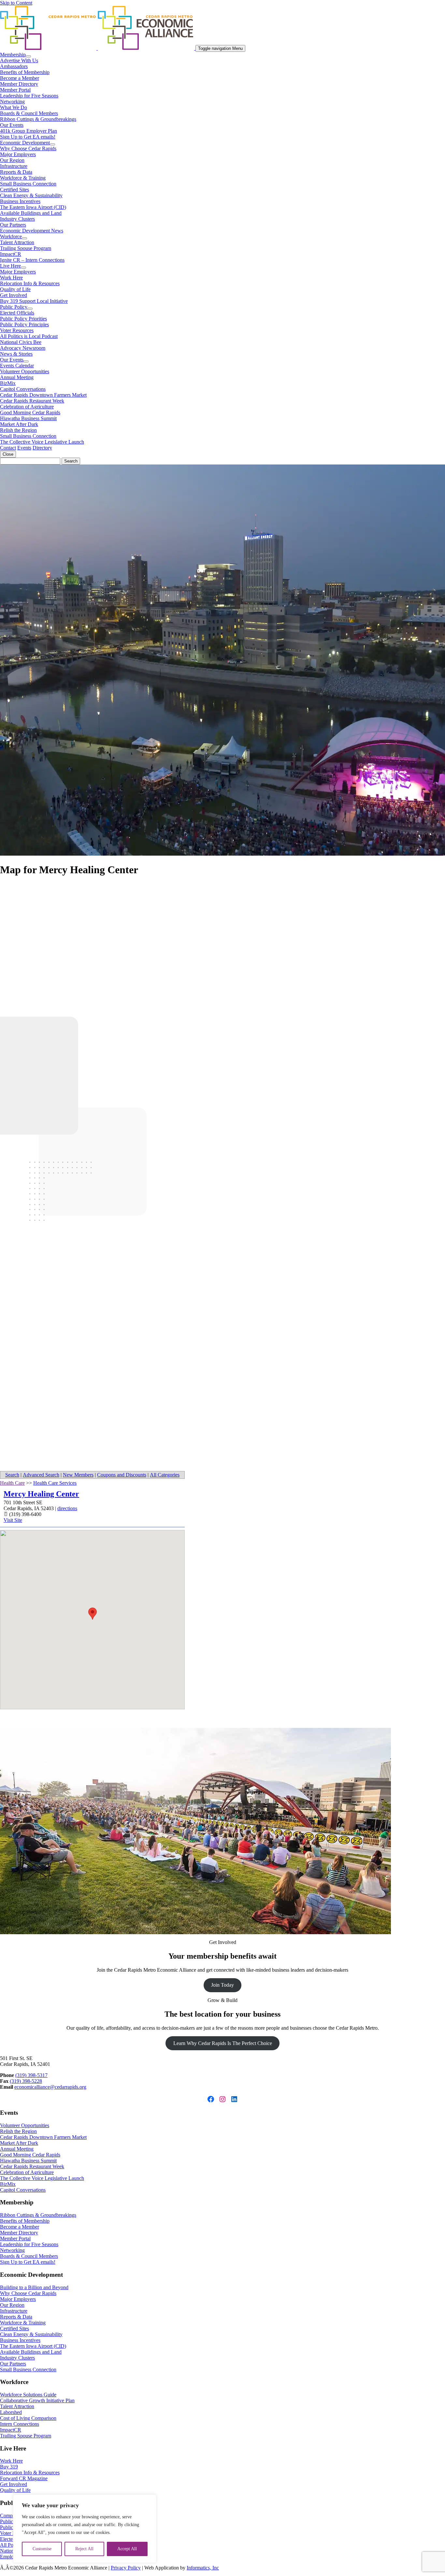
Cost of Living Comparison (28, 2418)
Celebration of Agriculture (27, 407)
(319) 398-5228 (26, 2081)
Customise (42, 2549)
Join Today (223, 1985)
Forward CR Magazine (24, 2478)
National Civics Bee (21, 342)
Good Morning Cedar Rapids (30, 412)
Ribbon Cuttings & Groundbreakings (38, 119)
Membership (13, 55)
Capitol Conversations (23, 389)
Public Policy (14, 307)
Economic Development (25, 143)
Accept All (127, 2549)
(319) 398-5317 (31, 2075)
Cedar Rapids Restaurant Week (32, 401)
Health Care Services (55, 1483)
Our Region (12, 160)
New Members (78, 1475)
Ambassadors (14, 66)
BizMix (8, 383)
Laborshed (11, 2412)
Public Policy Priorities (23, 319)
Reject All (84, 2549)
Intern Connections (20, 2424)
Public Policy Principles (24, 324)
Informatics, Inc (203, 2568)
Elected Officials (17, 313)
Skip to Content (16, 3)
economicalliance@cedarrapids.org (50, 2087)
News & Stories (16, 354)
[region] (85, 2529)
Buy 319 (9, 2467)
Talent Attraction (17, 242)
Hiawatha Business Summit (28, 418)
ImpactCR (11, 254)
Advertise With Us (19, 60)
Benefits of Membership (25, 72)
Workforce (11, 236)
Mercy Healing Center (41, 1494)
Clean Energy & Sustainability (31, 195)
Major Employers (18, 154)
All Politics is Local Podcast (29, 336)
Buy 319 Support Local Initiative (34, 301)
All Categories (165, 1475)
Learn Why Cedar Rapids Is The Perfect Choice (223, 2043)
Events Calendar (17, 366)
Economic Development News (32, 231)
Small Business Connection (28, 184)
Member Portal (15, 90)
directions (67, 1508)
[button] (93, 1614)
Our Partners (13, 225)
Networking (12, 102)
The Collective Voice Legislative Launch (42, 442)
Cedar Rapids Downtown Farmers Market (43, 395)
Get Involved (14, 295)
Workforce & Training (23, 178)
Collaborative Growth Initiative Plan (37, 2400)
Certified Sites (14, 190)
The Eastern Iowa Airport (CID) (33, 207)
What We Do (14, 107)
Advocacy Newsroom (23, 348)
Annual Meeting (17, 377)
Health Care (12, 1483)
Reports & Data (16, 172)
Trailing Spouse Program (26, 248)
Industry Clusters (17, 219)
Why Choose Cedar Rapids (28, 148)
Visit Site (13, 1520)
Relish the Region (18, 430)
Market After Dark (19, 424)
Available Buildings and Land (31, 213)
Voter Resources (17, 330)
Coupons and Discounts (122, 1475)
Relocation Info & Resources (30, 283)
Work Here (11, 278)
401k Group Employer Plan (29, 131)
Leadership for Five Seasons (29, 96)
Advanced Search (41, 1475)
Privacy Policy (126, 2568)
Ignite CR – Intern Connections (32, 260)
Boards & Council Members (29, 113)
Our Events (12, 125)
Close (8, 454)
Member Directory (19, 84)
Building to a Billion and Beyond (34, 2287)
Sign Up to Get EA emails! (28, 137)
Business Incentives (20, 201)
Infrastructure (14, 166)
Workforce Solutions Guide (28, 2395)
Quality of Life (15, 289)
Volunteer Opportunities (25, 371)
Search (12, 1475)
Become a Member (20, 78)
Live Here (10, 266)
